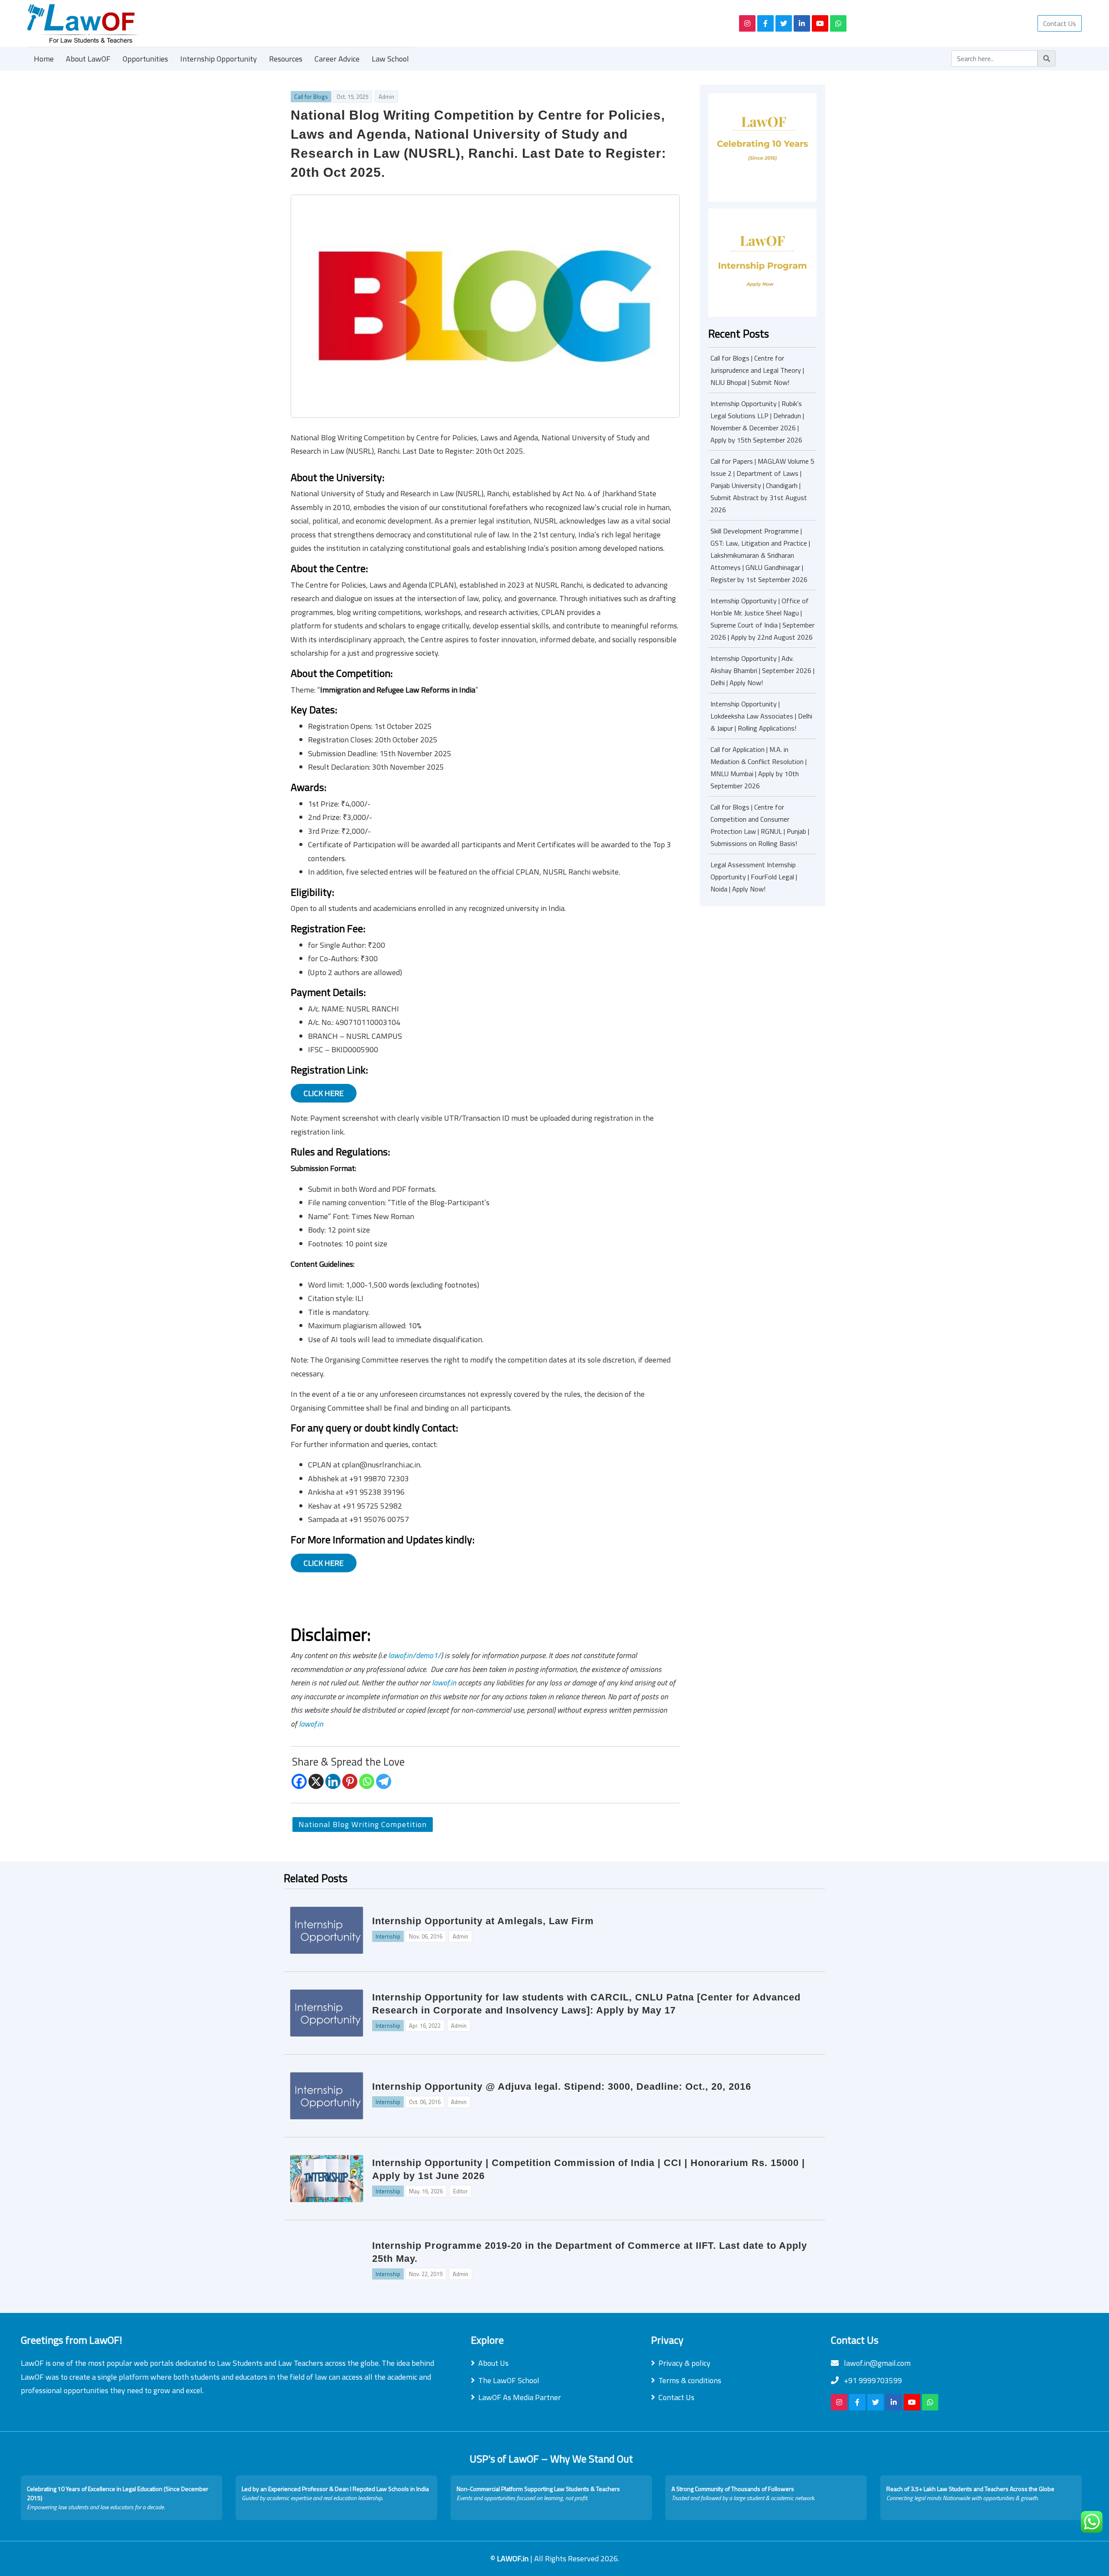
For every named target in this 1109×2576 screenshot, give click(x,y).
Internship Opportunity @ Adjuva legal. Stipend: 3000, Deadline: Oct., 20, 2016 (562, 2086)
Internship (388, 1936)
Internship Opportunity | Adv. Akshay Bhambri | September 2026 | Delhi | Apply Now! (762, 670)
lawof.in (444, 1683)
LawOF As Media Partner (520, 2397)
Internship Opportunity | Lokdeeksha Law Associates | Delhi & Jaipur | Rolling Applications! (761, 716)
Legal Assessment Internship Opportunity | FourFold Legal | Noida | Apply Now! (754, 877)
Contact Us (1060, 23)
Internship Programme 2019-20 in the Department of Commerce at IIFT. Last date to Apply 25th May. (590, 2252)
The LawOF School (509, 2380)
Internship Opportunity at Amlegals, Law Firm (483, 1921)
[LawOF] (373, 23)
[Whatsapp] (367, 1781)
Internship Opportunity (219, 59)
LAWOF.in (514, 2558)
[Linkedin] (333, 1781)
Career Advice (337, 59)
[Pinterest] (350, 1781)
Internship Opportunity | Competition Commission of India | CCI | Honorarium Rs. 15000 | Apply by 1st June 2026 (589, 2169)
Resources (286, 59)
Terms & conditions (690, 2380)
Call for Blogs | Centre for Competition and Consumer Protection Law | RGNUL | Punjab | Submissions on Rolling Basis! (760, 825)
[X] (316, 1781)
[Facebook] (299, 1781)
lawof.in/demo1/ (415, 1655)
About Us (493, 2363)
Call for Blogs (311, 97)
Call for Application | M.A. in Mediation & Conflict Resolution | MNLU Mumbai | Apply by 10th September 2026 (759, 768)
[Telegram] (384, 1781)
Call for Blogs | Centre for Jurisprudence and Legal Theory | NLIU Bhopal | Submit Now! (757, 370)
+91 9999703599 (872, 2380)
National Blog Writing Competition (363, 1824)
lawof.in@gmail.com (876, 2363)
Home (44, 59)
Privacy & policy (684, 2363)
